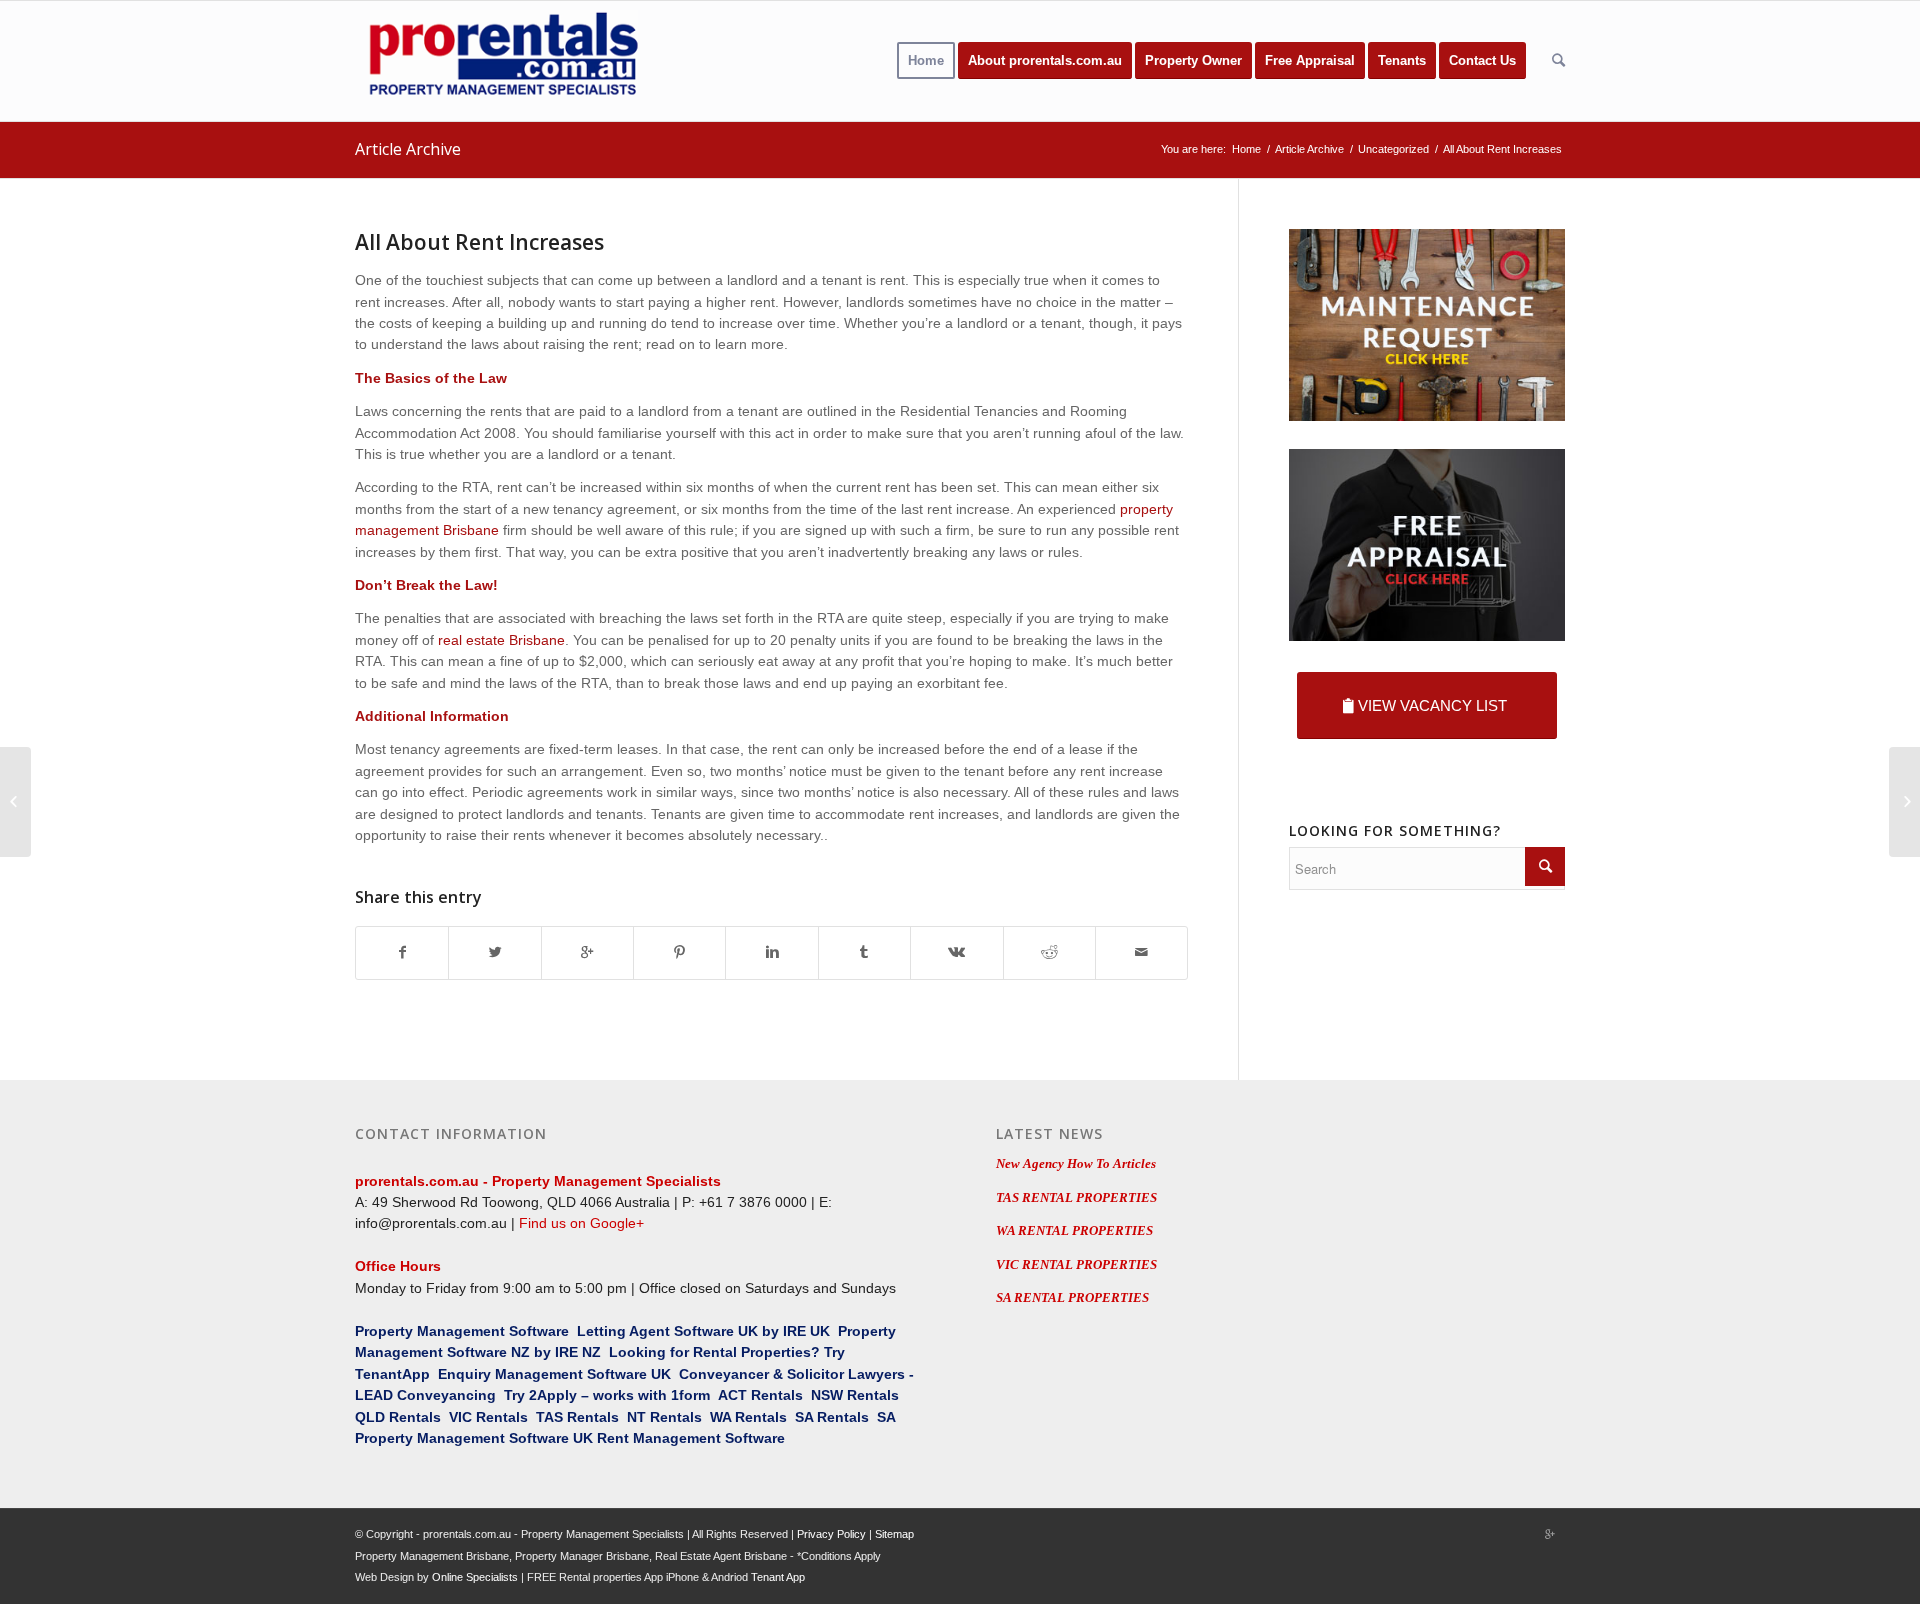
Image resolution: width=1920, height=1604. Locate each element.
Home (1246, 149)
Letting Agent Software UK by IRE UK (703, 1331)
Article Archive (408, 149)
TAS (549, 1417)
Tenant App (778, 1577)
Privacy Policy (831, 1534)
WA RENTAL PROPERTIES (1074, 1230)
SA (804, 1417)
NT (636, 1417)
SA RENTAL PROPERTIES (1072, 1297)
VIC (460, 1417)
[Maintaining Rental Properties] (15, 802)
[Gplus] (1550, 1534)
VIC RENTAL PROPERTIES (1076, 1264)
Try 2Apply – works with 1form (607, 1395)
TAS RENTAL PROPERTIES (1076, 1197)
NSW (827, 1395)
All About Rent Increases (479, 242)
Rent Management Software (691, 1438)
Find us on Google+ (581, 1223)
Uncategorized (1393, 149)
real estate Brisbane (501, 640)
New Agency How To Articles (1076, 1163)
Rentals (777, 1395)
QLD (370, 1417)
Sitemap (894, 1534)
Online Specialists (475, 1577)
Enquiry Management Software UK (554, 1374)
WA (720, 1417)
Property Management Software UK (474, 1438)
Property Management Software (462, 1331)
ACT (732, 1395)
